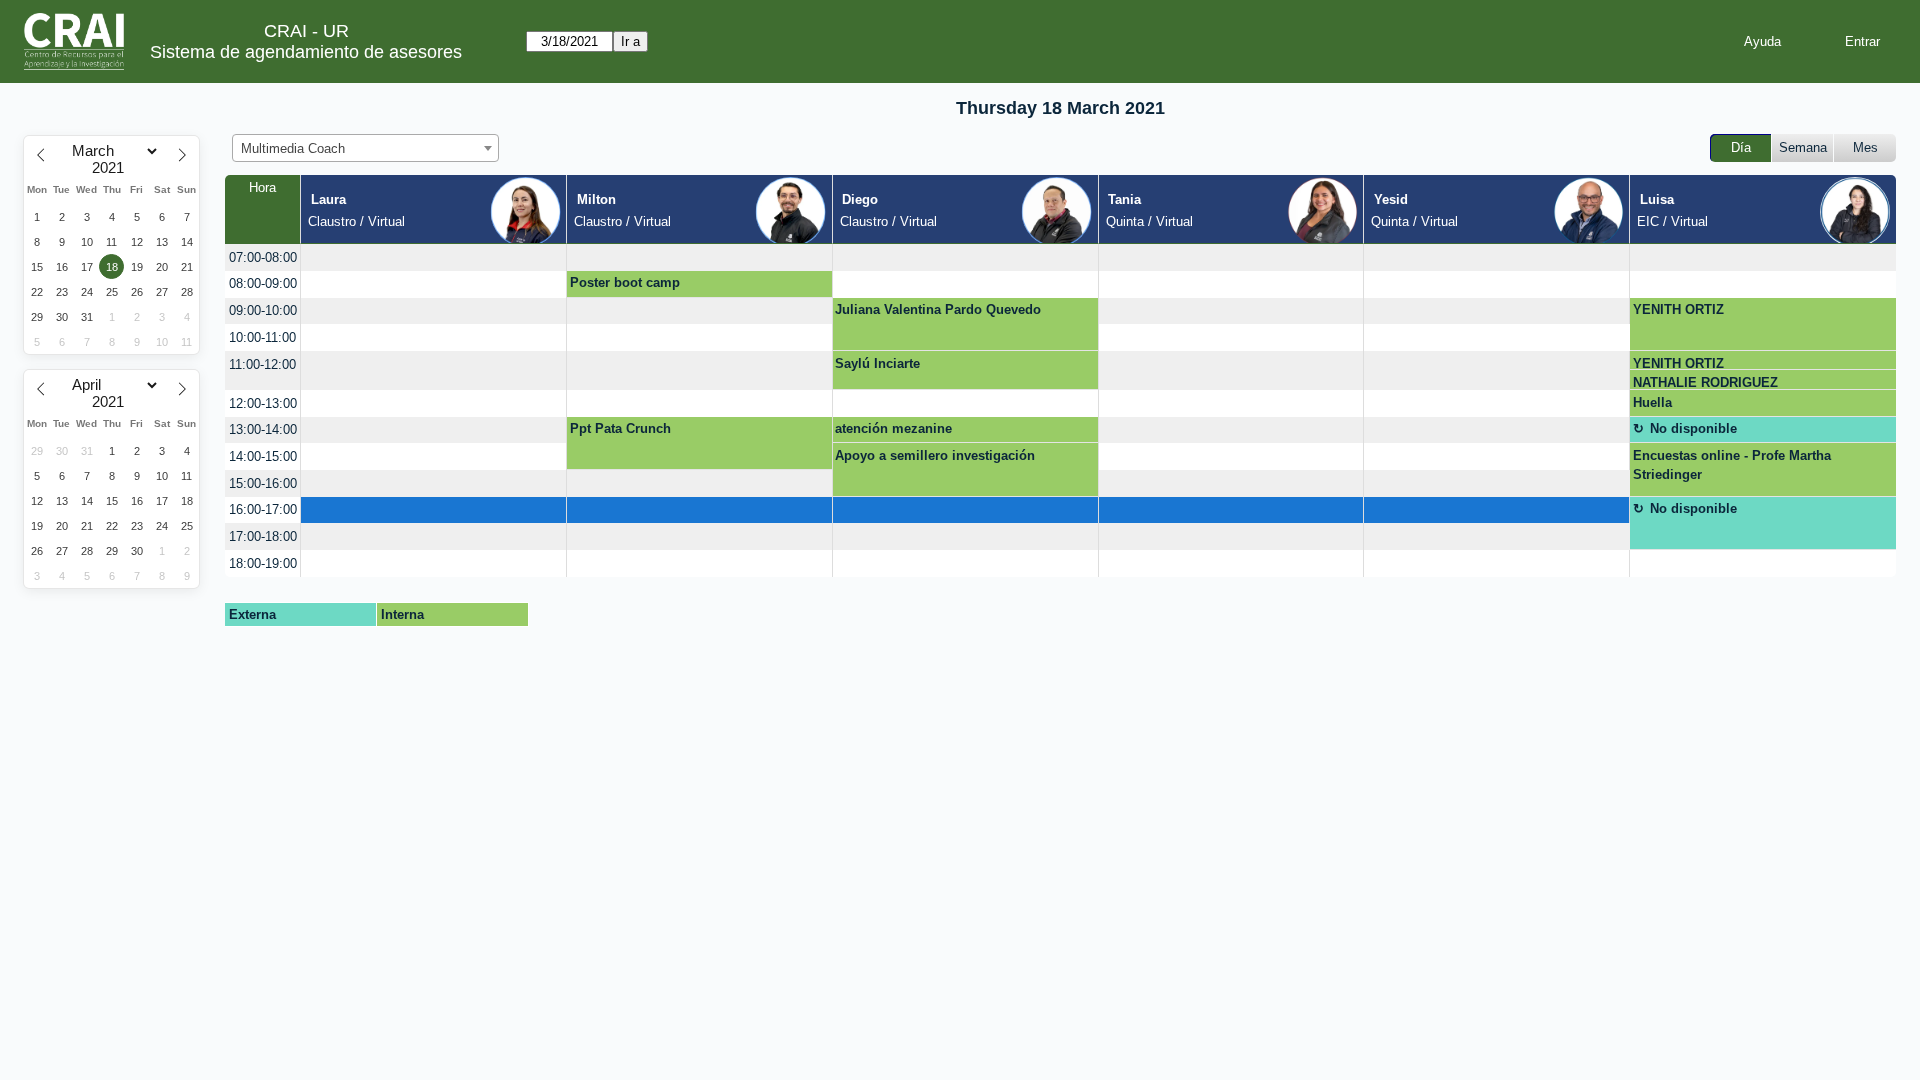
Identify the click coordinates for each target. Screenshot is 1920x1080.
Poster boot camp (625, 282)
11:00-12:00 (262, 364)
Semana (1803, 147)
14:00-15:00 (263, 456)
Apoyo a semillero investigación (935, 455)
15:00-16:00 (263, 483)
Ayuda (1762, 41)
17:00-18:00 (263, 536)
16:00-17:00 (263, 509)
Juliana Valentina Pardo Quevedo (938, 309)
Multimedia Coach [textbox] (293, 148)
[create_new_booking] (433, 257)
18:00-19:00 (263, 563)
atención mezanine (893, 428)
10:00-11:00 (262, 337)
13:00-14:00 (263, 429)
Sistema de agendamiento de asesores (306, 52)
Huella (1652, 402)
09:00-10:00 (263, 310)
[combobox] (365, 148)
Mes (1865, 147)
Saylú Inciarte (877, 363)
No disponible (1693, 428)
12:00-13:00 (263, 403)
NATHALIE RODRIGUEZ (1705, 382)
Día (1741, 147)
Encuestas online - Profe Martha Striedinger (1732, 465)
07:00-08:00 (263, 257)
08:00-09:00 (263, 283)
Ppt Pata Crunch (620, 428)
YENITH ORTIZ (1678, 309)
